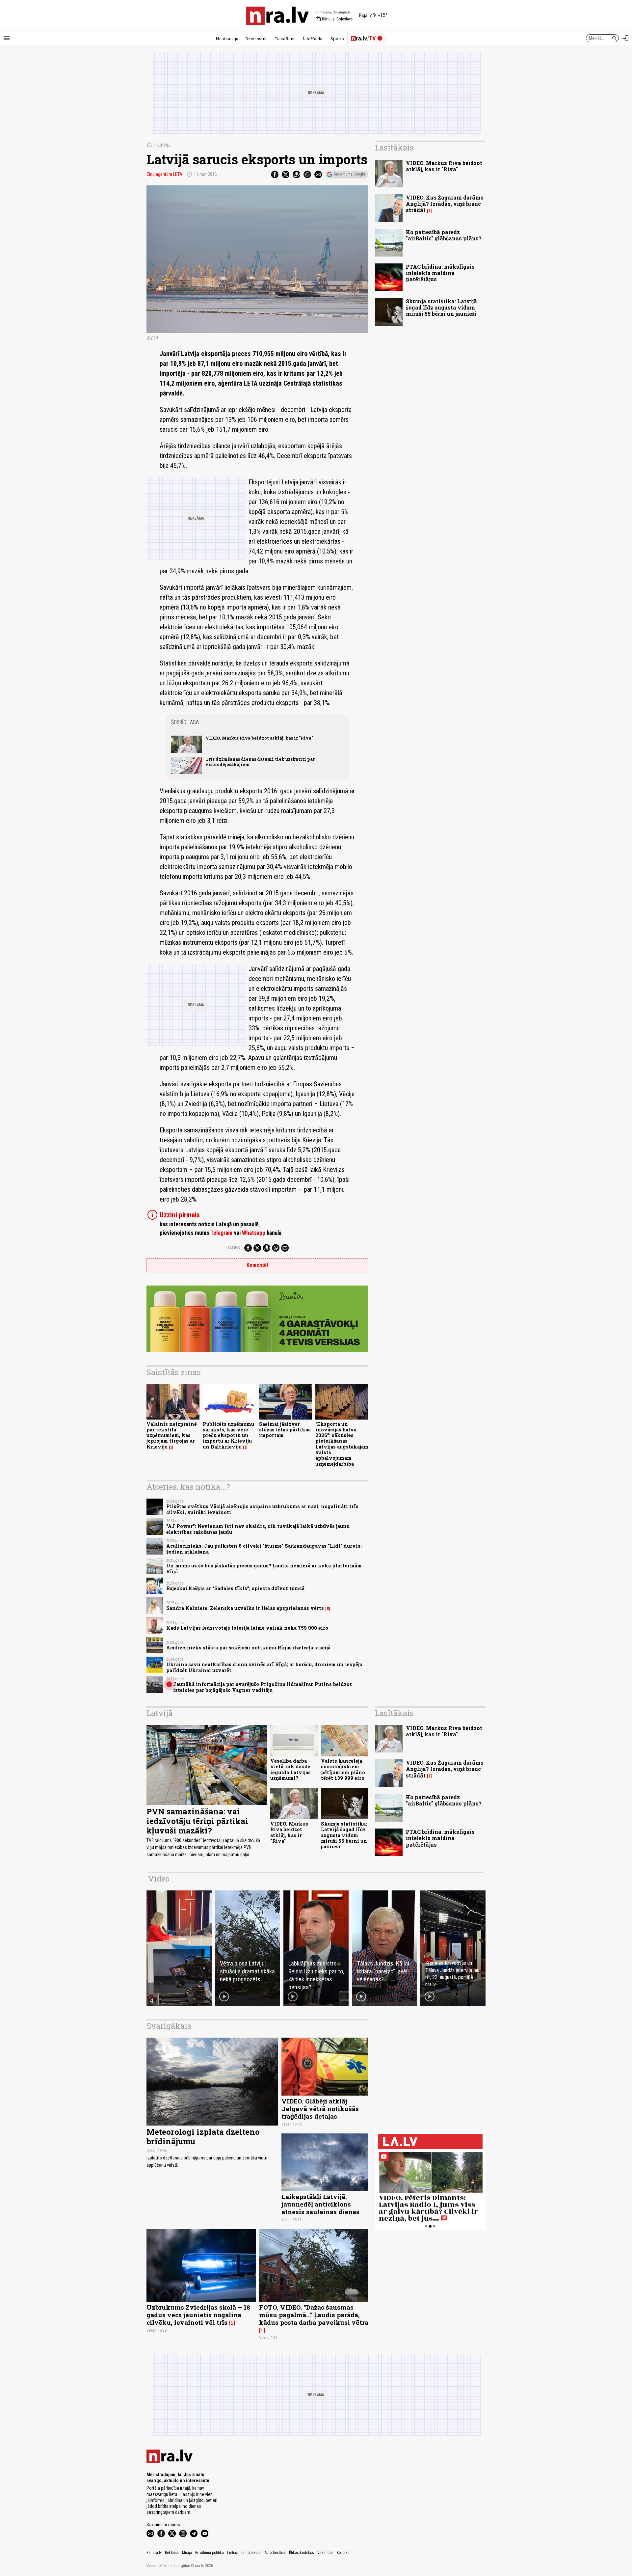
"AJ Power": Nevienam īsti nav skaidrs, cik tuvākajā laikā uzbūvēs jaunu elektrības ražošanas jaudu (258, 1529)
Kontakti (343, 2553)
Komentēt (258, 1265)
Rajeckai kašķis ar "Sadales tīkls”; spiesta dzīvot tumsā (235, 1588)
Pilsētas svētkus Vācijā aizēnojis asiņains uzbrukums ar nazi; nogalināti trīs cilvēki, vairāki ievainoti (262, 1509)
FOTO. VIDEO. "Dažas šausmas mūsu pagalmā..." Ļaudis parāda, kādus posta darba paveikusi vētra (314, 2315)
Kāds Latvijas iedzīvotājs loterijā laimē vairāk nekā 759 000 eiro (247, 1628)
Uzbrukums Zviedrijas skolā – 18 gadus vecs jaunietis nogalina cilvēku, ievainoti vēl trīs (198, 2315)
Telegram (221, 1233)
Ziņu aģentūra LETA (164, 174)
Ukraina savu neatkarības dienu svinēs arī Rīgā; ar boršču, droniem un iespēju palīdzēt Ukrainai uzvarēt (264, 1667)
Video (159, 1879)
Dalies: (234, 1248)
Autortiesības (275, 2553)
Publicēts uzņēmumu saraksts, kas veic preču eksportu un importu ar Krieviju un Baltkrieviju (228, 1435)
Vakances (325, 2553)
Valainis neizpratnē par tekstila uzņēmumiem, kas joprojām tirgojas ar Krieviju (172, 1435)
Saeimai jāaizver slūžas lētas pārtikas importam (285, 1430)
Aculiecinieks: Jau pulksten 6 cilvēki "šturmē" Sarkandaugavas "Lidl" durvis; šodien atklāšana (264, 1549)
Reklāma (172, 2553)
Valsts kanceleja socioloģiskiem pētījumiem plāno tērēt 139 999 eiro (343, 1769)
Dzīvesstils (256, 39)
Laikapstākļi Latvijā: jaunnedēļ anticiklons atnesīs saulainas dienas (320, 2204)
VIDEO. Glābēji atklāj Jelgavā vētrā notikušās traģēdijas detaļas (320, 2109)
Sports (337, 39)
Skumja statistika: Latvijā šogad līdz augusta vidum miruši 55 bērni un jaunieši (441, 307)
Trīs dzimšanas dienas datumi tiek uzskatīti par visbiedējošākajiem (260, 761)
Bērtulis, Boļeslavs (334, 19)
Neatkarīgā (227, 39)
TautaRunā (285, 39)
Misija (187, 2553)
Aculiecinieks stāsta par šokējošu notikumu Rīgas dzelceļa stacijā (248, 1648)
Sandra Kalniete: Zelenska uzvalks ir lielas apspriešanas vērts (245, 1608)
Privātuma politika (210, 2553)
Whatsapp (254, 1233)
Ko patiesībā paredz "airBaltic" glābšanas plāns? (444, 235)
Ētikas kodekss (302, 2553)
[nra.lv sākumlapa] (277, 16)
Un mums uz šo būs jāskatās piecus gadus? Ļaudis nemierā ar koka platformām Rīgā (264, 1568)
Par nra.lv (154, 2553)
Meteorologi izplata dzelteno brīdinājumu (203, 2137)
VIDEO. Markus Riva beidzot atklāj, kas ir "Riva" (259, 738)
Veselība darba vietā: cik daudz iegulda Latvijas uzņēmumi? (290, 1769)
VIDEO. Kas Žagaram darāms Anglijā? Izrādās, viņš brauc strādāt (445, 204)
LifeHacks (313, 39)
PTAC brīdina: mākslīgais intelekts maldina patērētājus (440, 273)
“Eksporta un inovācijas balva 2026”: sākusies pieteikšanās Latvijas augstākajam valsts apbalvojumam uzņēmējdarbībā (342, 1444)
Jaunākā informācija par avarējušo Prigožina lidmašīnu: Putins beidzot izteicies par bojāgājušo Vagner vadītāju (263, 1687)
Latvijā (164, 145)
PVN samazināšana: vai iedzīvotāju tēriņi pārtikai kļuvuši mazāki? (197, 1821)
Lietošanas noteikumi (244, 2553)
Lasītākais (394, 148)
